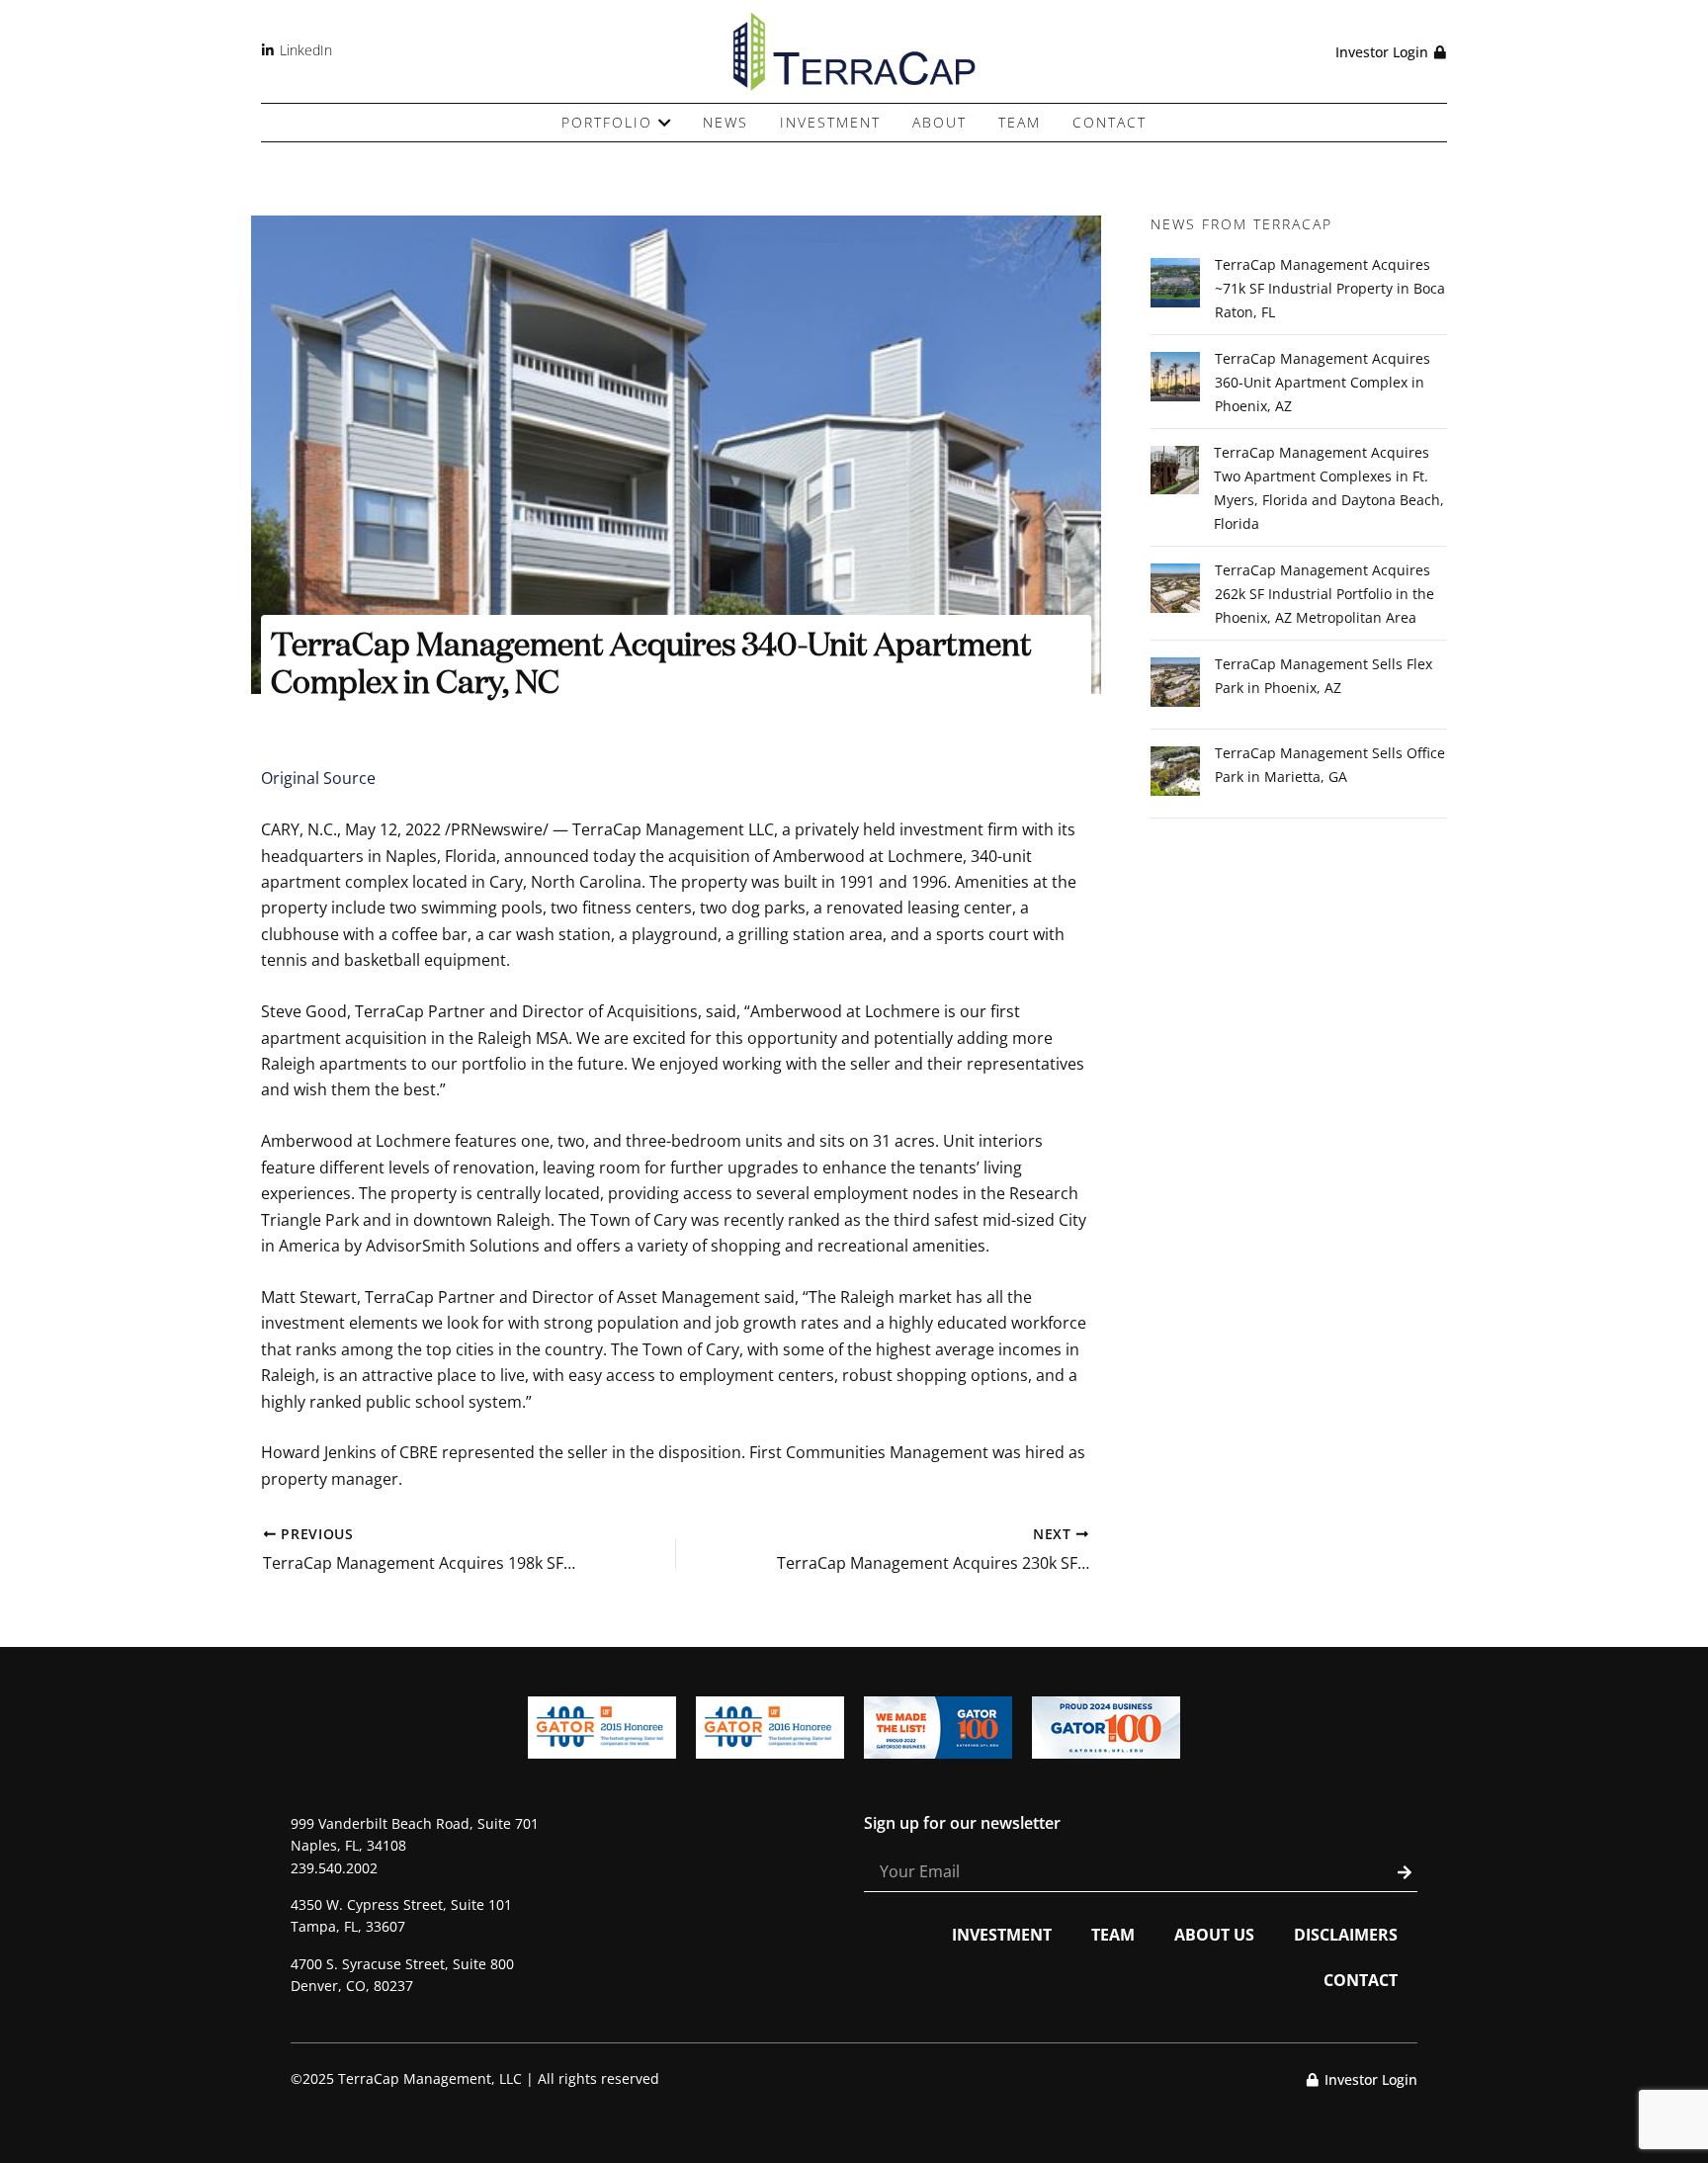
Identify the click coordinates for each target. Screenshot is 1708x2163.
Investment (1002, 1935)
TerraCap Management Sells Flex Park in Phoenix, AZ (1324, 676)
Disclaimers (1346, 1935)
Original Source (318, 778)
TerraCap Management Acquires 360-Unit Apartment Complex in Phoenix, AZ (1323, 382)
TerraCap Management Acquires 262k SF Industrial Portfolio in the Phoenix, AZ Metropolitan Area (1324, 594)
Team (1113, 1935)
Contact (1361, 1980)
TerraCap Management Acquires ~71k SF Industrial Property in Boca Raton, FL (1330, 288)
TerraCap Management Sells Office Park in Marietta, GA (1330, 765)
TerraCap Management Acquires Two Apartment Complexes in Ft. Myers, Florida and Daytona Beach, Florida (1329, 488)
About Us (1214, 1935)
